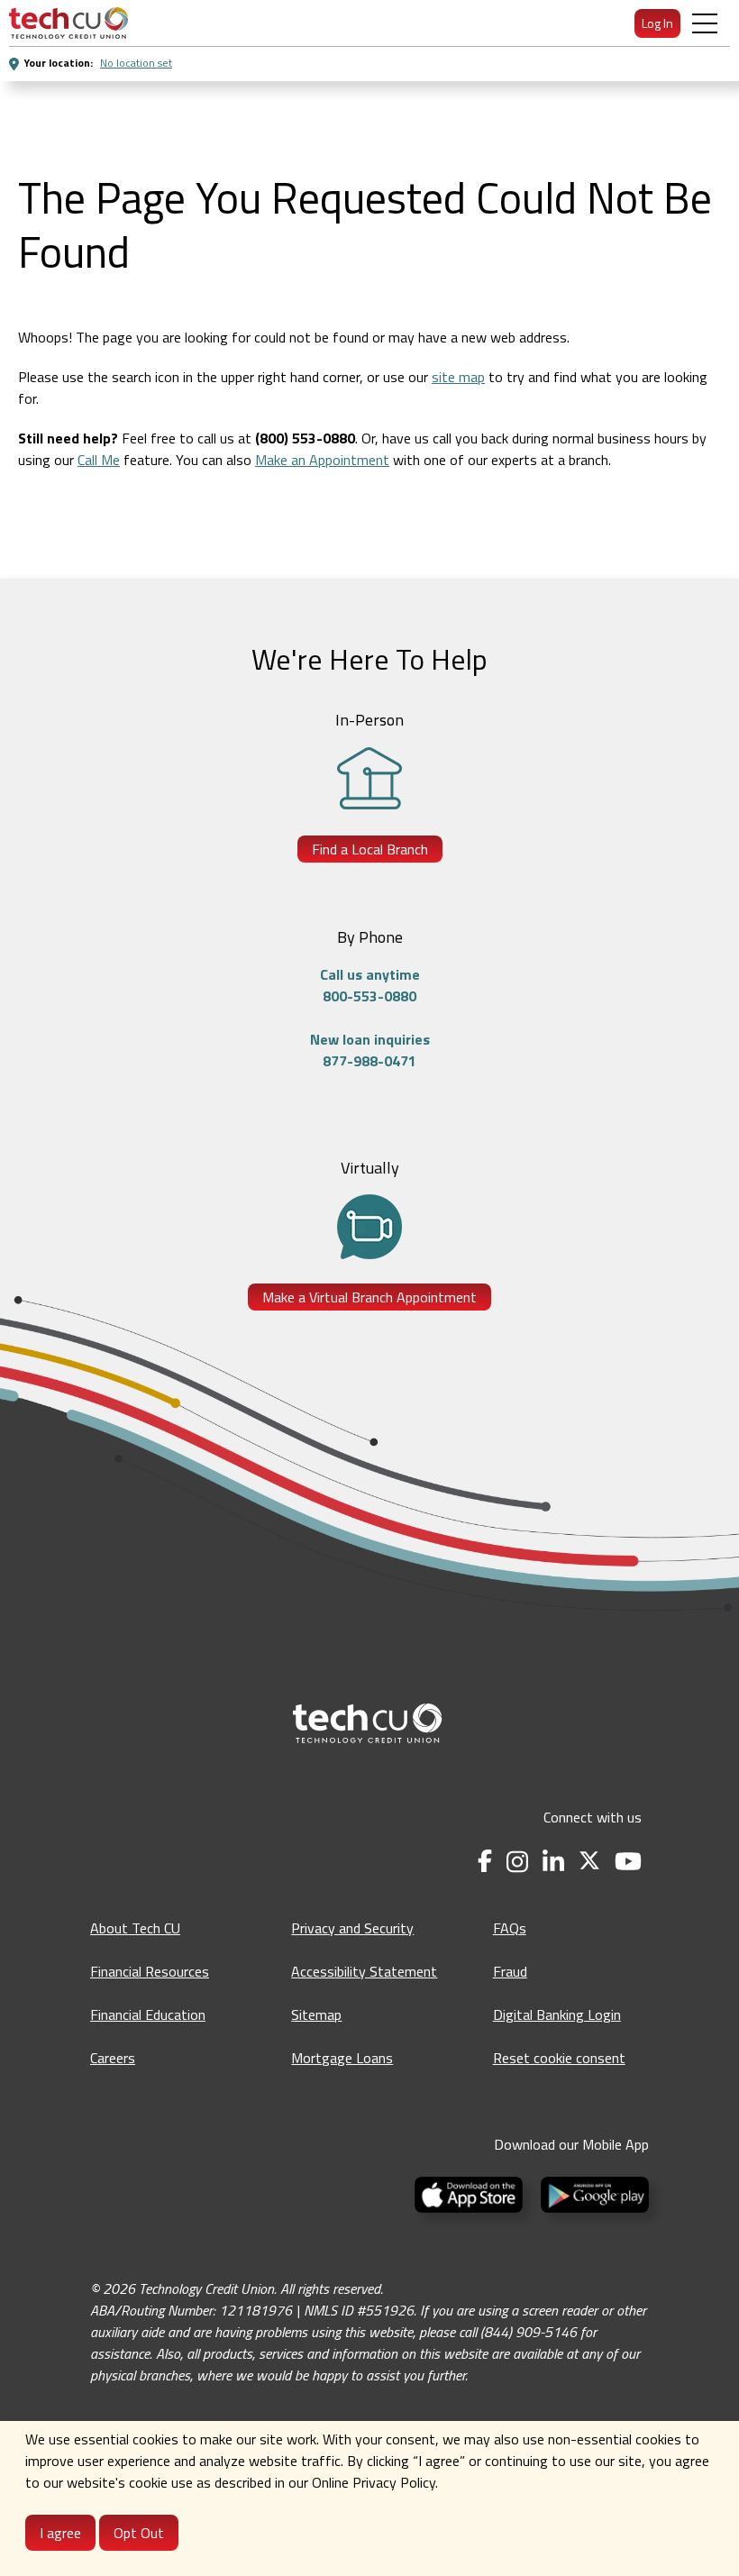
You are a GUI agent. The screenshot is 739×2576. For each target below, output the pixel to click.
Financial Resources (150, 1971)
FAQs (510, 1928)
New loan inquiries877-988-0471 (370, 1050)
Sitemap (316, 2014)
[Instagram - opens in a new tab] (517, 1862)
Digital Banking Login (557, 2014)
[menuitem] (68, 23)
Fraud (510, 1971)
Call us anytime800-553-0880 (370, 985)
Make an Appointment (322, 460)
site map (458, 377)
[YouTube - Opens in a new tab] (628, 1862)
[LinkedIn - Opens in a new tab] (553, 1862)
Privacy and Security (352, 1928)
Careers (113, 2058)
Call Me (99, 460)
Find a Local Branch (370, 849)
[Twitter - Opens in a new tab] (589, 1862)
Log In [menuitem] (657, 23)
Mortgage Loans (342, 2058)
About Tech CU (135, 1928)
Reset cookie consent (559, 2058)
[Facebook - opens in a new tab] (485, 1862)
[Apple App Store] (470, 2193)
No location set (136, 63)
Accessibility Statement (364, 1971)
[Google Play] (591, 2193)
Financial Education (148, 2014)
